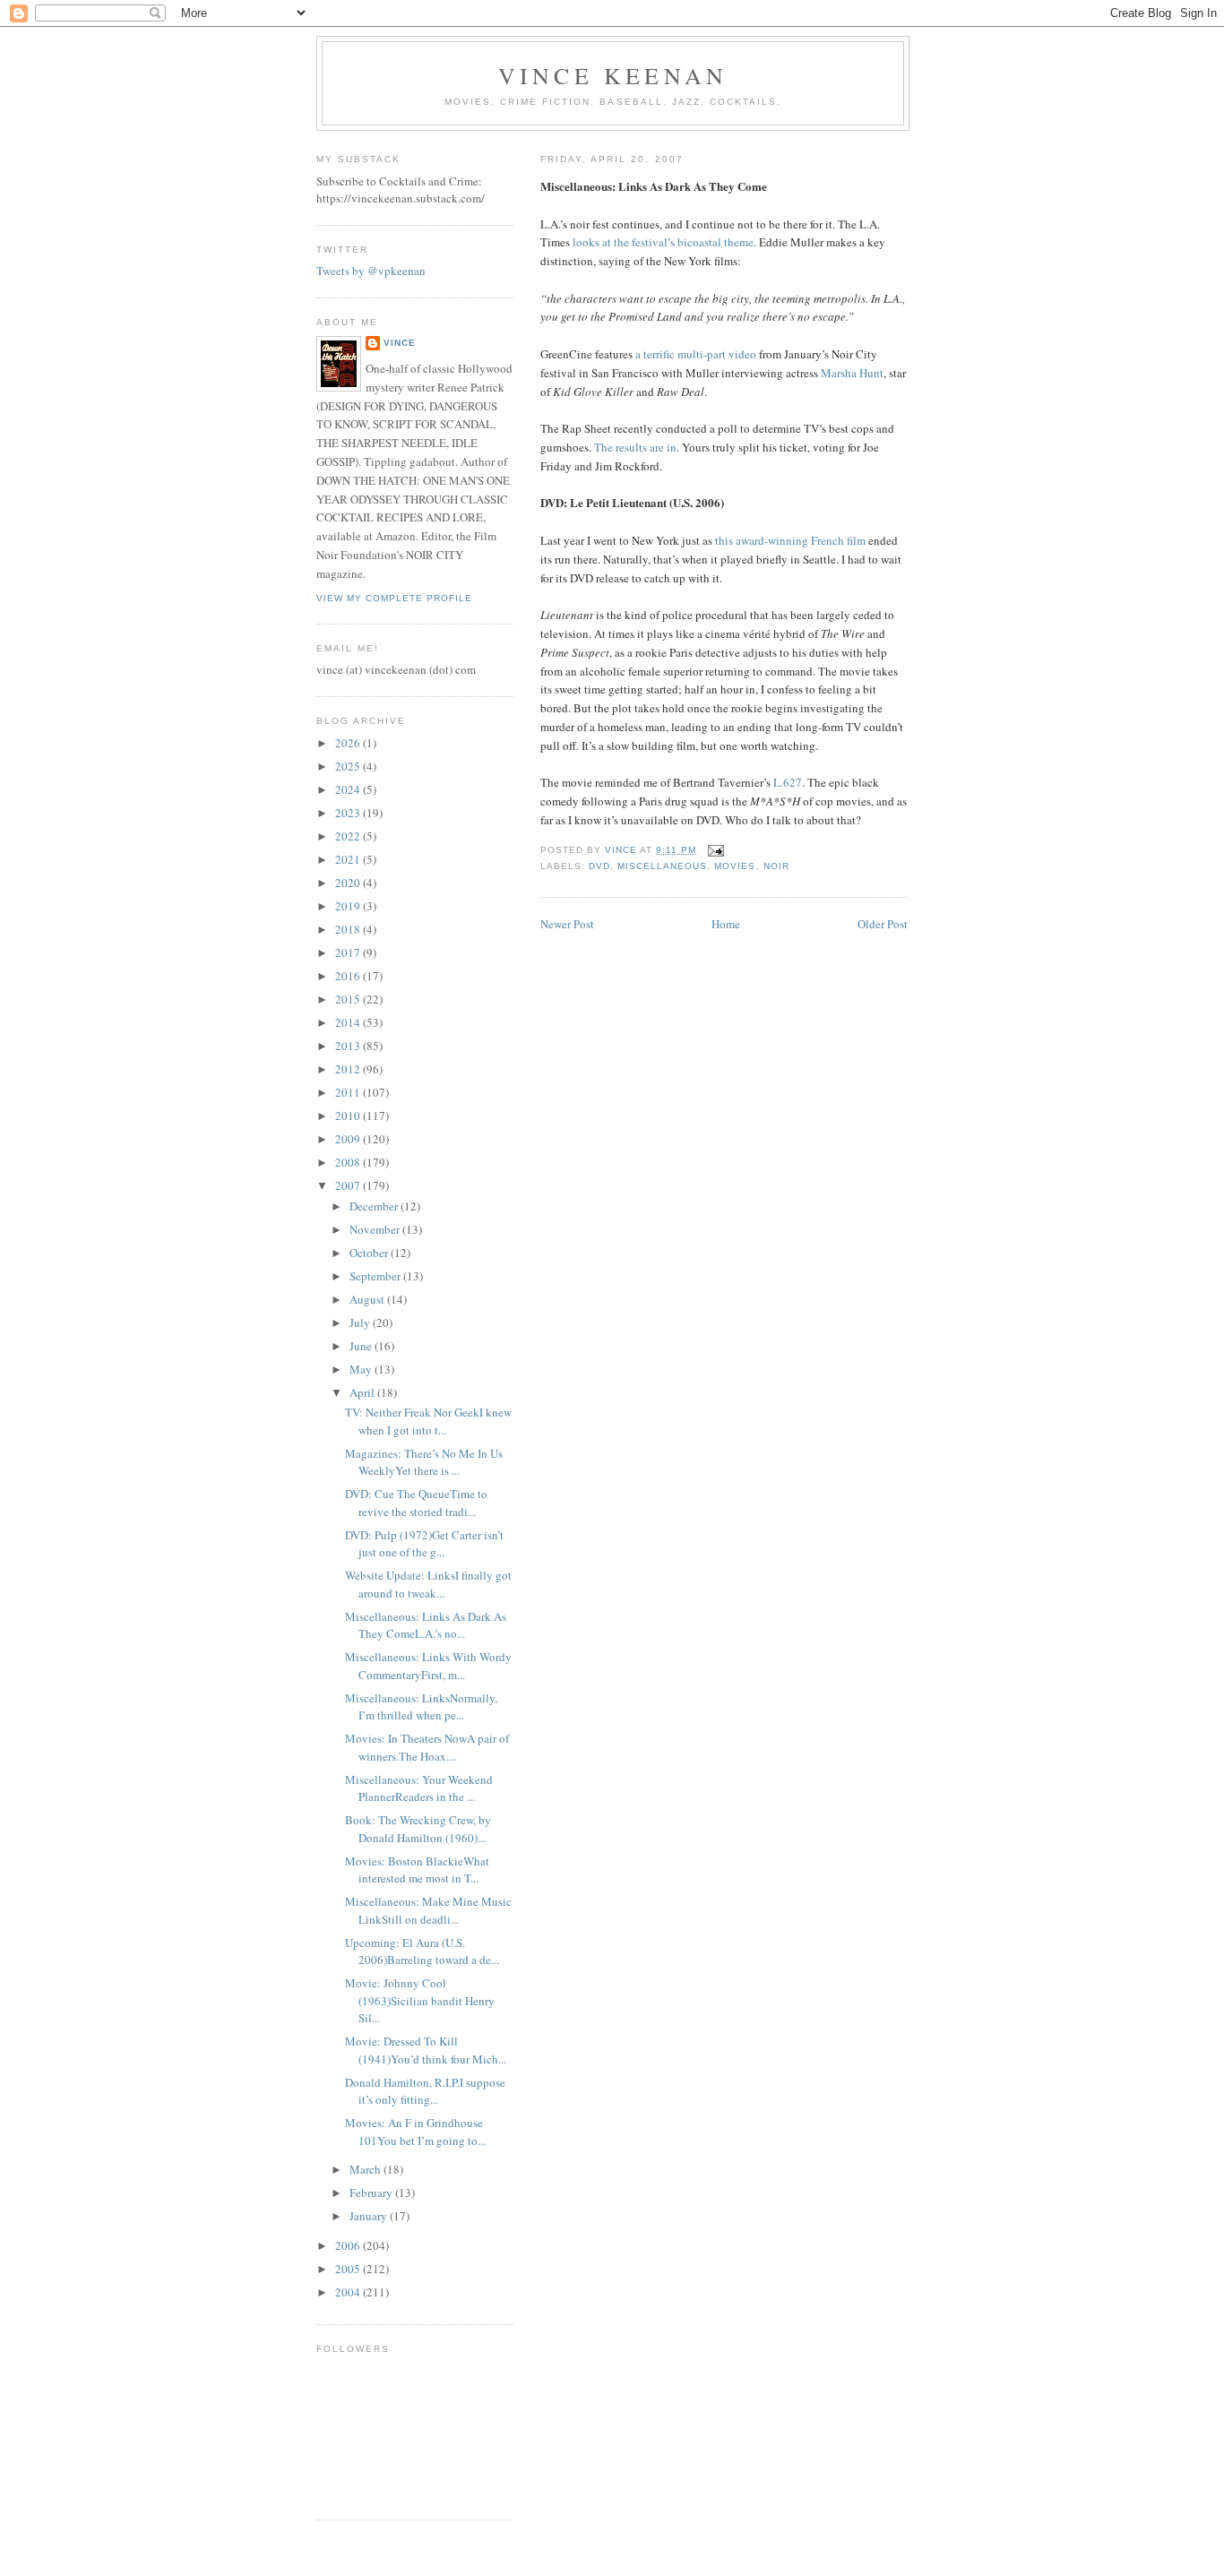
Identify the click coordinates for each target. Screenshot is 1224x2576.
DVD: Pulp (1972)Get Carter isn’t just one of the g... (424, 1544)
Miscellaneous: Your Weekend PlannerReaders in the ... (419, 1788)
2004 (349, 2292)
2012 (349, 1069)
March (366, 2169)
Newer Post (567, 924)
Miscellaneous (662, 866)
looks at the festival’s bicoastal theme (663, 242)
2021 (349, 859)
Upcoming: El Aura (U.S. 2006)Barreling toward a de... (422, 1951)
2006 (349, 2245)
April (363, 1392)
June (362, 1346)
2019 (349, 906)
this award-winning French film (790, 540)
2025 (349, 766)
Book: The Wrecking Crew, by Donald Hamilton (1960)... (418, 1829)
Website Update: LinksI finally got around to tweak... (428, 1584)
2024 (349, 789)
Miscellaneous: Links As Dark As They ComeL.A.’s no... (426, 1625)
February (372, 2193)
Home (726, 924)
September (376, 1276)
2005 (349, 2269)
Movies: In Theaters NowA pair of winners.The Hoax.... (427, 1747)
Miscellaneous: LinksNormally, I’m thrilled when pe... (421, 1707)
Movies (735, 866)
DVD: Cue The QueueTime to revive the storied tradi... (416, 1503)
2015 (349, 999)
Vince (400, 343)
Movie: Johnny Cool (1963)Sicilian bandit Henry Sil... (420, 2000)
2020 (349, 883)
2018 (349, 929)
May (362, 1369)
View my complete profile (394, 598)
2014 (349, 1022)
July (361, 1322)
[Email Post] (715, 850)
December (375, 1206)
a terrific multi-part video (696, 354)
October (370, 1253)
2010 (349, 1116)
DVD (599, 866)
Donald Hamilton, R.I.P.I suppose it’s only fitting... (425, 2091)
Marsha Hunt (852, 373)
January (370, 2216)
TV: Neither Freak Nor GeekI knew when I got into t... (428, 1421)
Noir (776, 866)
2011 (349, 1092)
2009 (349, 1139)
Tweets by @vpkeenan (371, 271)
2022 (349, 836)
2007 (349, 1185)
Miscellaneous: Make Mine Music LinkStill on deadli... (428, 1910)
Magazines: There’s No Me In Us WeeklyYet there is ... (424, 1462)
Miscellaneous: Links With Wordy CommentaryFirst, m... (428, 1666)
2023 (349, 813)
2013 (349, 1046)
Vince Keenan (613, 75)
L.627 (788, 782)
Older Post (883, 924)
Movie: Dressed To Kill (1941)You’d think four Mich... (426, 2050)
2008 (349, 1162)
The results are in (635, 447)
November (376, 1229)
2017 (349, 952)
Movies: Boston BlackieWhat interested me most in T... (417, 1870)
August (368, 1299)
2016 (349, 976)
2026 (349, 743)
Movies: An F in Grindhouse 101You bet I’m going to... (415, 2132)
